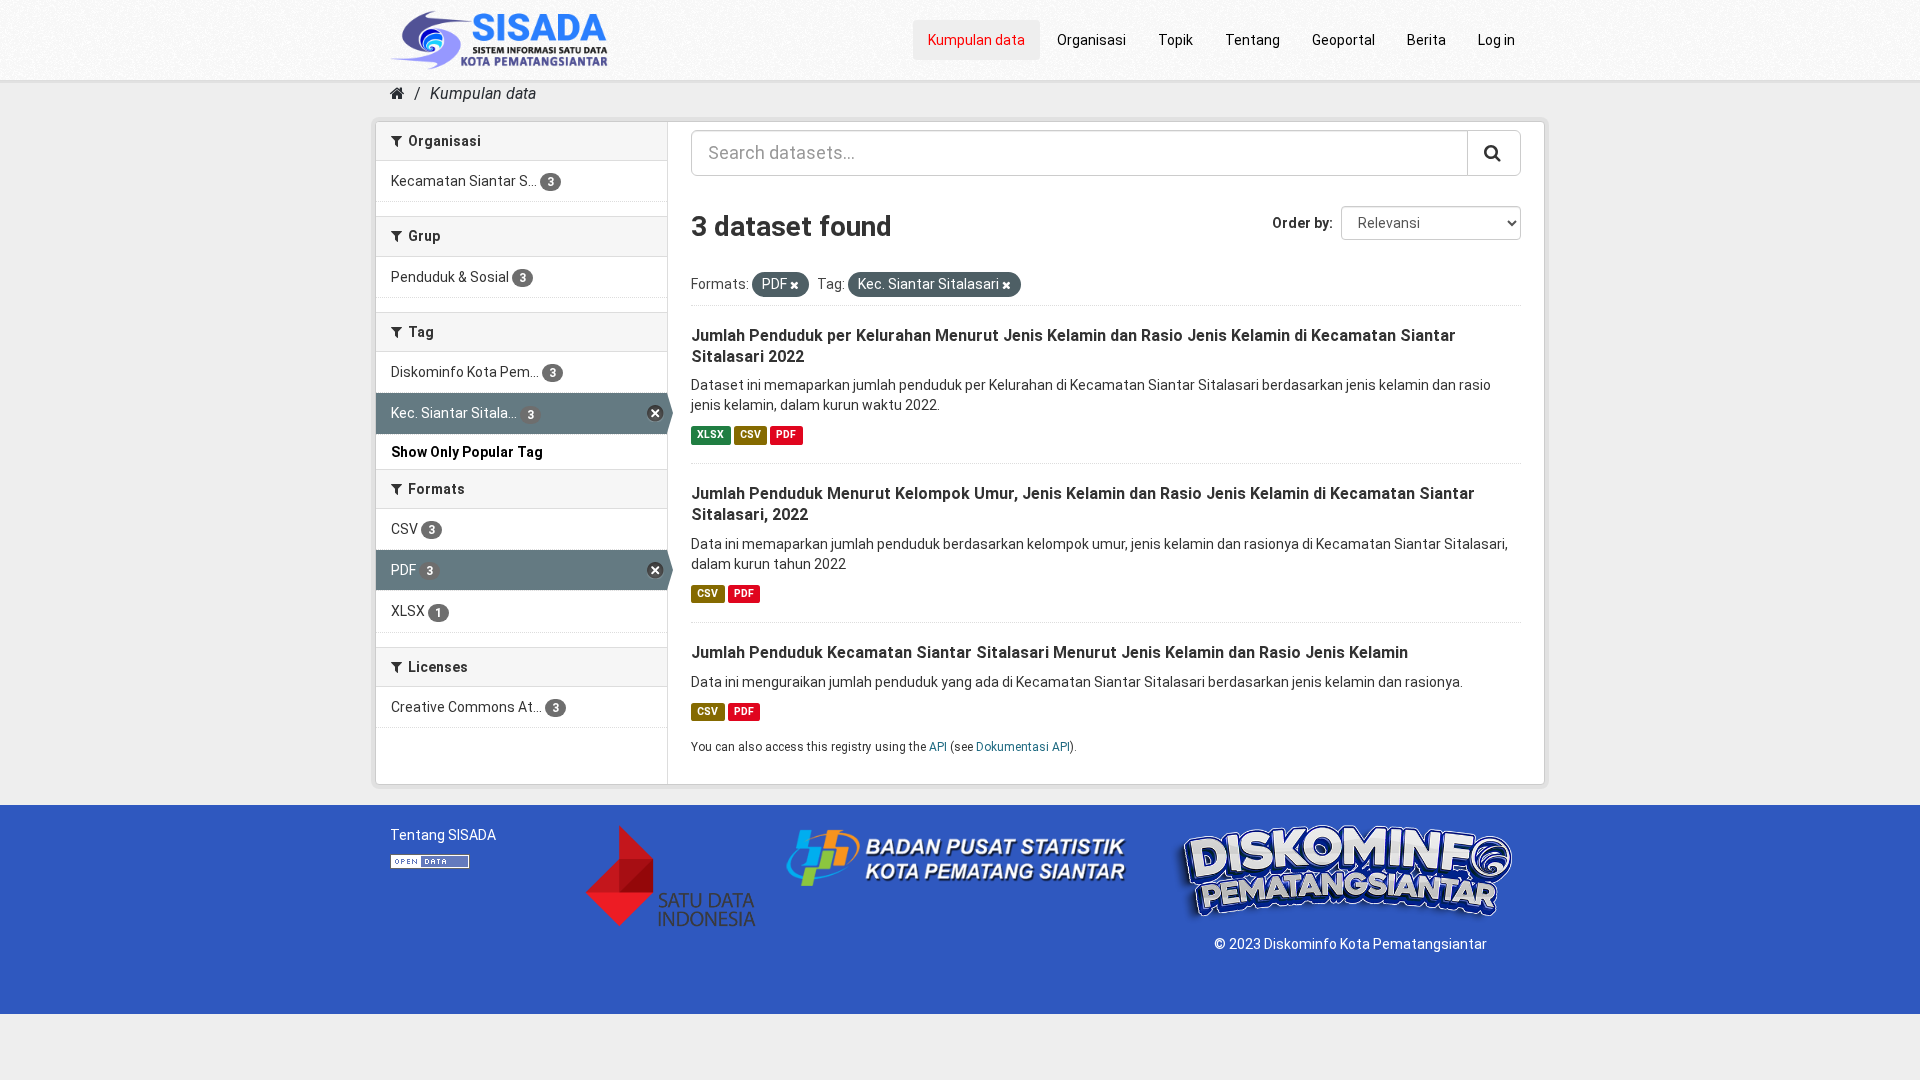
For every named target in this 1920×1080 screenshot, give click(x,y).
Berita (1426, 40)
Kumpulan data (976, 40)
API (938, 747)
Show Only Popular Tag (467, 452)
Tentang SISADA (443, 835)
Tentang (1252, 40)
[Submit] (1494, 153)
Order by (1300, 223)
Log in (1496, 40)
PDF (786, 434)
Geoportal (1343, 40)
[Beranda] (397, 93)
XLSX (710, 434)
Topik (1175, 40)
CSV (750, 434)
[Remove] (794, 285)
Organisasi (1091, 40)
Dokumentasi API (1023, 747)
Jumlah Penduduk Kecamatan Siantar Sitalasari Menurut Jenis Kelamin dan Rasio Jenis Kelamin (1049, 652)
